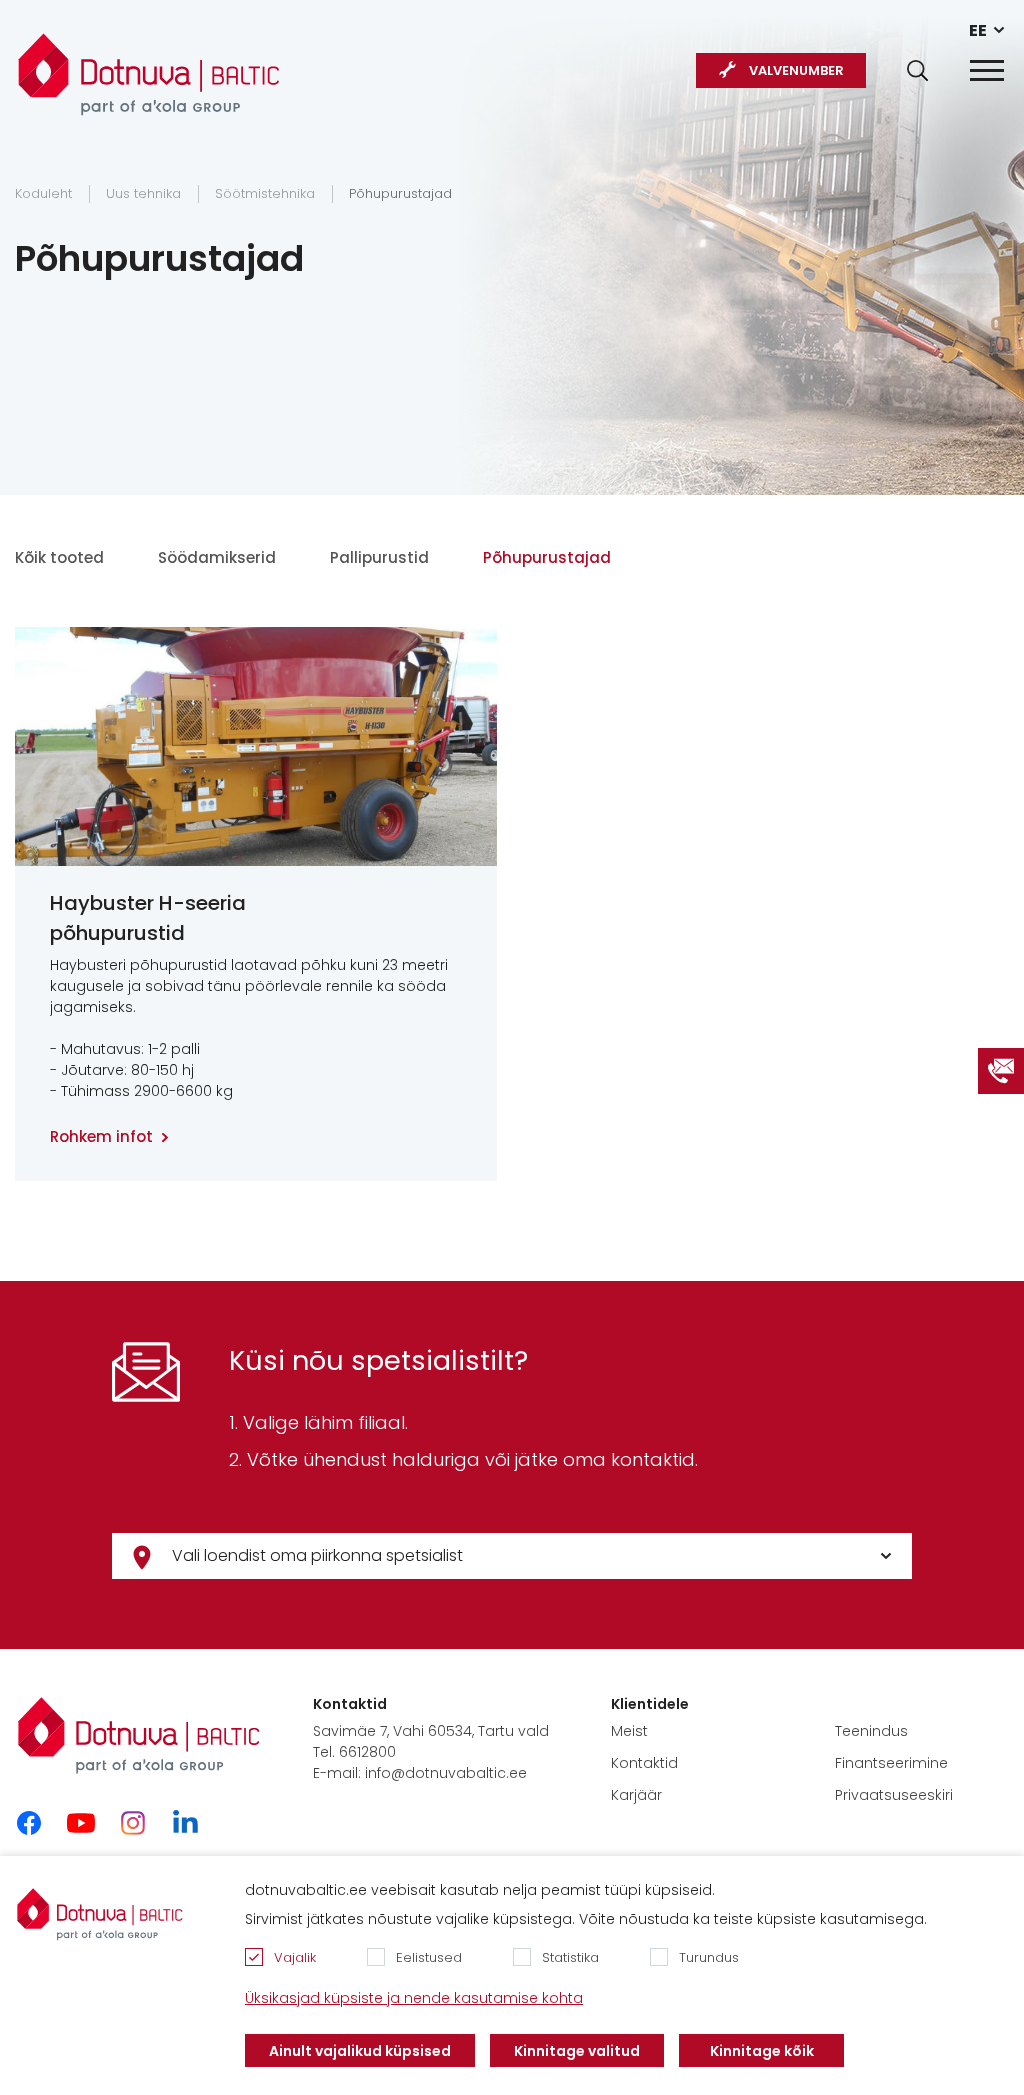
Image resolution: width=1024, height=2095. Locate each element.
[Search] (917, 70)
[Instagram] (133, 1823)
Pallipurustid (379, 557)
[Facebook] (29, 1823)
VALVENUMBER (796, 70)
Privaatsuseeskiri (894, 1795)
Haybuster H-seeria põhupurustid (148, 918)
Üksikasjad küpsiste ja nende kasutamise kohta (414, 1998)
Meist (629, 1731)
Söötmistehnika (265, 193)
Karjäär (636, 1795)
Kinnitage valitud (577, 2051)
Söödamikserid (217, 557)
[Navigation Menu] (987, 70)
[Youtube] (81, 1823)
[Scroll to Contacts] (1001, 1071)
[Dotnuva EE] (149, 64)
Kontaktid (644, 1763)
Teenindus (871, 1731)
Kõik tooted (59, 557)
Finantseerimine (891, 1763)
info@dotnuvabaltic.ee (446, 1773)
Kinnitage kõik (762, 2051)
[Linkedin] (185, 1823)
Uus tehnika (143, 193)
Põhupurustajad (400, 193)
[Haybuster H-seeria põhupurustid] (256, 746)
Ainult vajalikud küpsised (360, 2051)
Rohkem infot (101, 1136)
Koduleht (43, 193)
